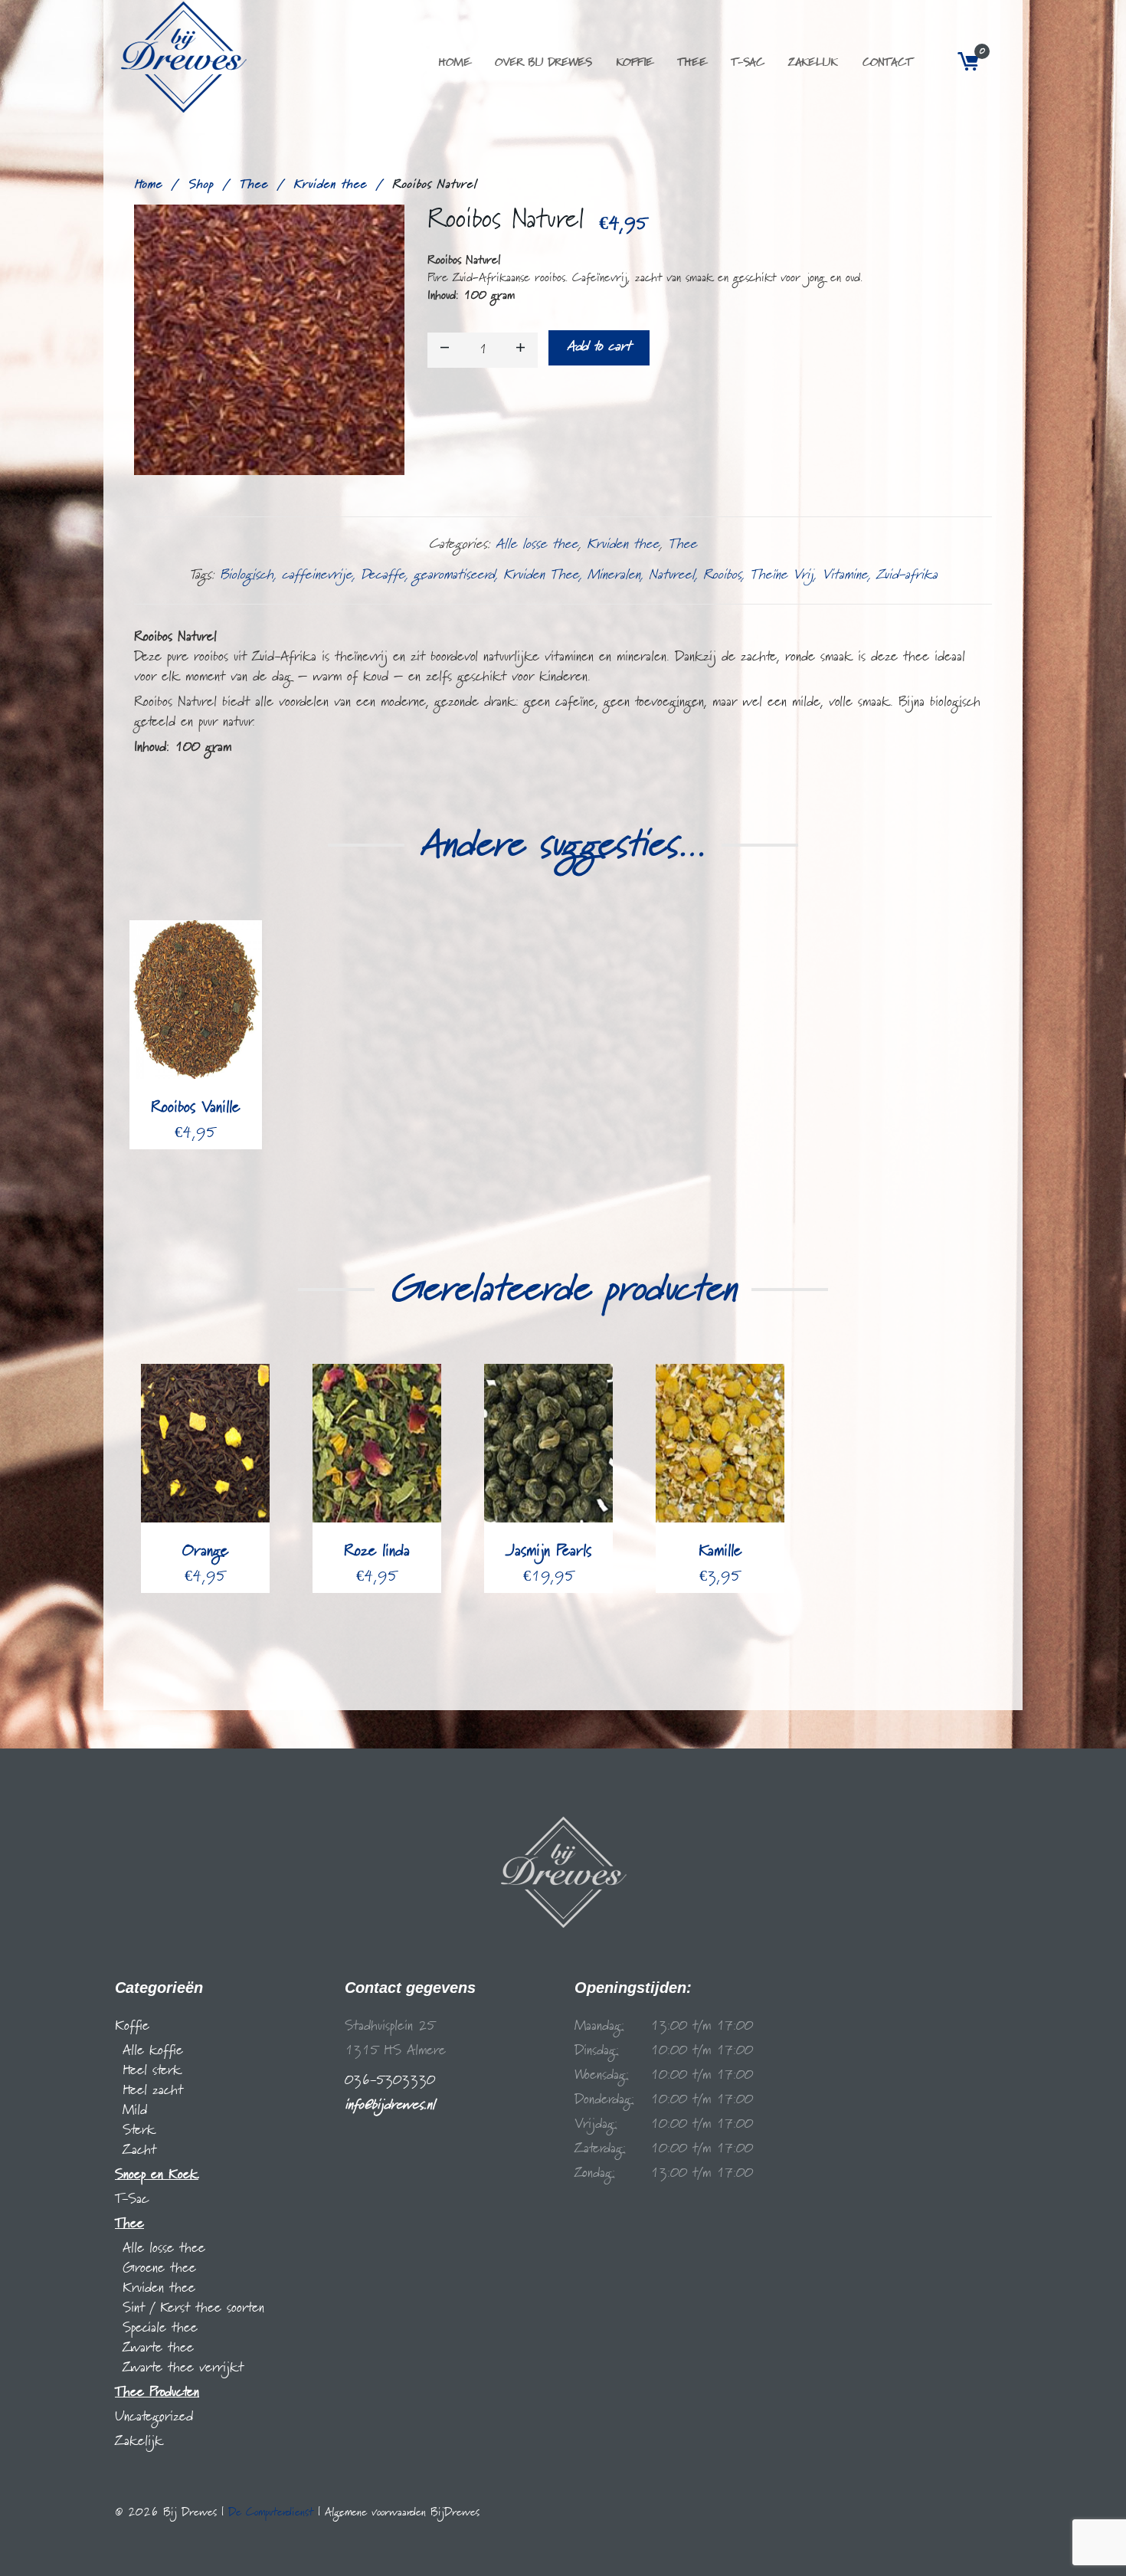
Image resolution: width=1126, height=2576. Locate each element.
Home (454, 63)
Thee (692, 63)
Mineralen (614, 575)
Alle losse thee (537, 544)
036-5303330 (390, 2081)
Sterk (139, 2130)
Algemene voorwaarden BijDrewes (402, 2512)
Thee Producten (157, 2392)
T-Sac (747, 63)
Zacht (139, 2150)
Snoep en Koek (157, 2175)
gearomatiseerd (454, 575)
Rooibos (722, 575)
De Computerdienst (271, 2512)
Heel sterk (152, 2071)
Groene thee (159, 2268)
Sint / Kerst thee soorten (193, 2308)
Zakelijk (813, 63)
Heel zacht (153, 2091)
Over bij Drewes (543, 63)
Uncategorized (154, 2417)
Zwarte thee (158, 2348)
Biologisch (247, 575)
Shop (201, 185)
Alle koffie (153, 2051)
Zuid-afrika (907, 575)
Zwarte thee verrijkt (183, 2368)
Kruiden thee (330, 185)
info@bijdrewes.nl (390, 2105)
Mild (135, 2111)
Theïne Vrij (782, 575)
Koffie (634, 63)
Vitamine (845, 575)
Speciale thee (160, 2328)
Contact (887, 63)
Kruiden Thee (541, 575)
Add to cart (599, 347)
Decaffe (383, 575)
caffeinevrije (317, 575)
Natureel (672, 575)
